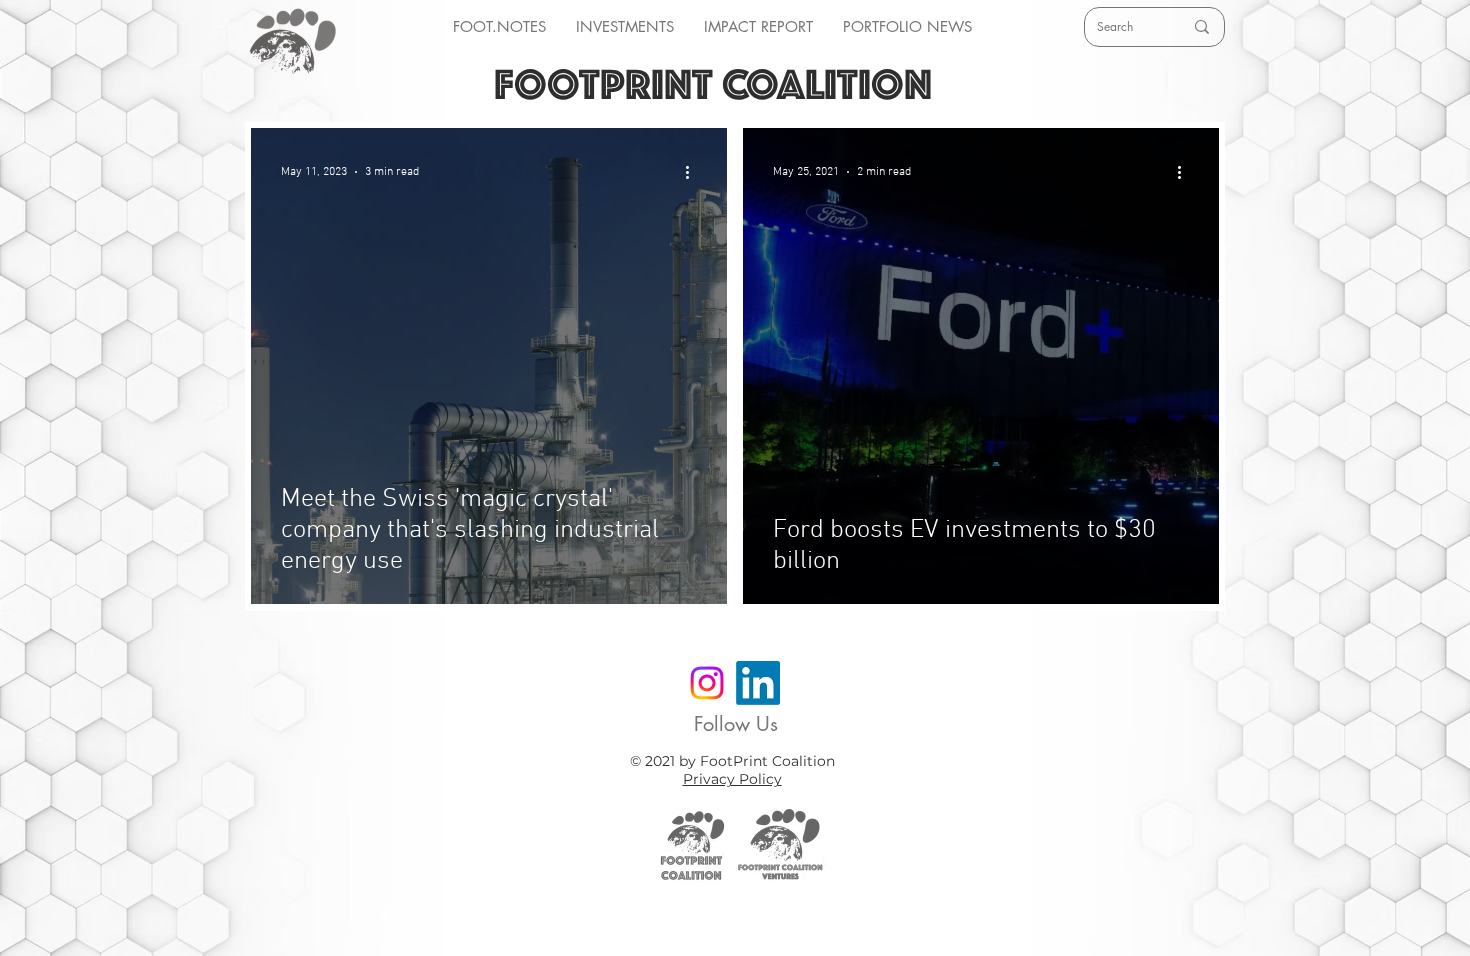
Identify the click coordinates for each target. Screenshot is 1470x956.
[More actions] (694, 172)
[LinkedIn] (758, 683)
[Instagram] (707, 683)
